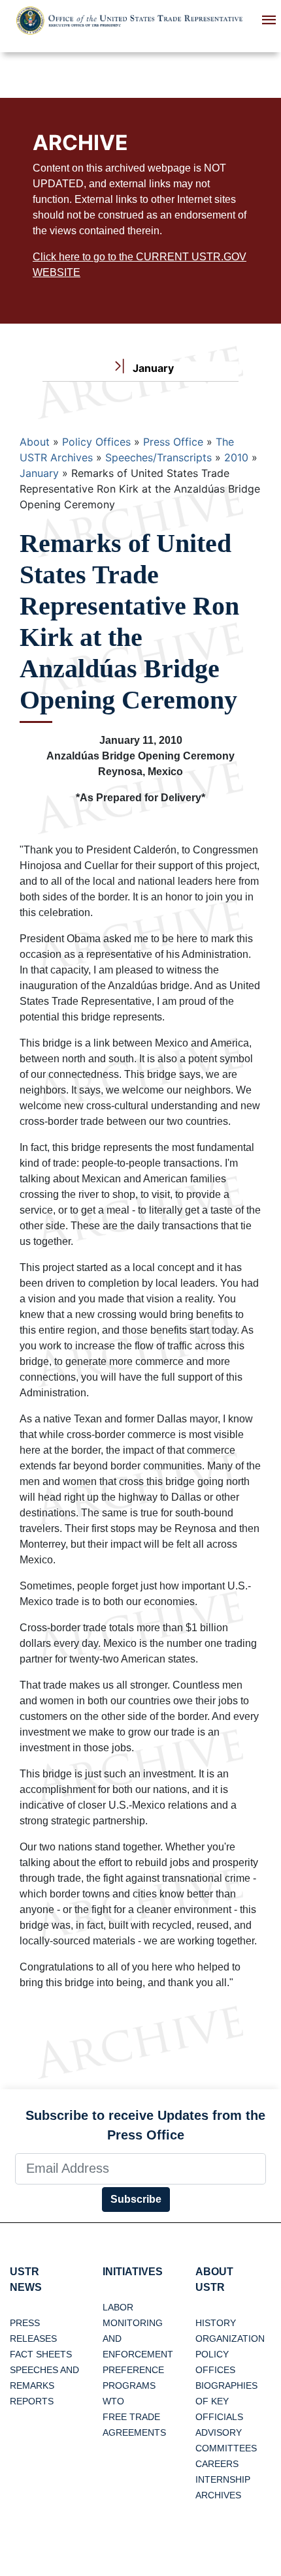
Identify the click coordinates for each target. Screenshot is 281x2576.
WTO (113, 2401)
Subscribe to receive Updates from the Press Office (145, 2125)
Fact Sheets (41, 2354)
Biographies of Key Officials (226, 2401)
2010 (236, 457)
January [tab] (152, 368)
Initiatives (133, 2272)
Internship (223, 2479)
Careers (217, 2464)
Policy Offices (96, 442)
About (35, 442)
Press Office (173, 442)
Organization (230, 2338)
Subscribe (136, 2199)
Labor (118, 2307)
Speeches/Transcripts (158, 457)
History (216, 2323)
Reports (32, 2401)
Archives (218, 2495)
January (39, 473)
